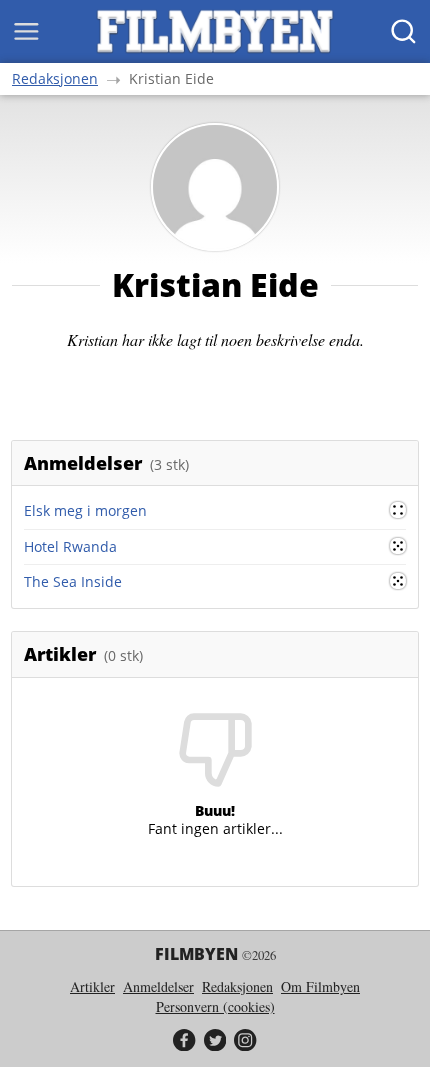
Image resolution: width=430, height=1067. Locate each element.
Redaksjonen (55, 79)
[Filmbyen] (215, 31)
